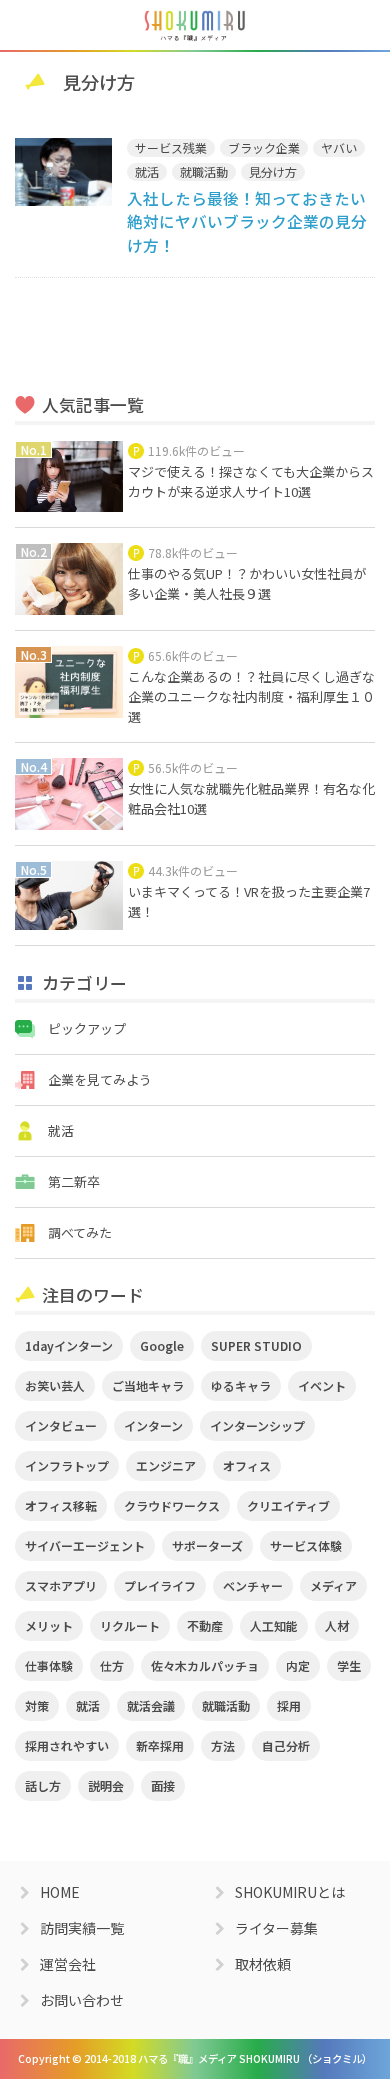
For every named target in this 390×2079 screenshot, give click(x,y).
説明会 (106, 1785)
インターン (153, 1425)
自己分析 (286, 1745)
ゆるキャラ (241, 1385)
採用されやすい (67, 1745)
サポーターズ (207, 1545)
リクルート (130, 1625)
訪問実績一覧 (82, 1928)
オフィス (247, 1465)
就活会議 (151, 1705)
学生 (349, 1665)
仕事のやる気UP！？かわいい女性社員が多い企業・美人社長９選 (247, 583)
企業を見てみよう (100, 1079)
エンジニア (166, 1465)
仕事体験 (49, 1665)
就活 (147, 171)
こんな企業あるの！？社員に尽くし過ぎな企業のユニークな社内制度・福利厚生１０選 (251, 696)
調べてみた (80, 1232)
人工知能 (274, 1625)
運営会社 (68, 1964)
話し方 (43, 1785)
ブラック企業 (264, 147)
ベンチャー (253, 1585)
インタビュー (61, 1425)
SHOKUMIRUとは (290, 1892)
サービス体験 (306, 1545)
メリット (49, 1625)
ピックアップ (87, 1028)
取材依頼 (263, 1964)
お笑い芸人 (55, 1385)
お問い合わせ (82, 2000)
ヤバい (339, 147)
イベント (322, 1385)
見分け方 (273, 171)
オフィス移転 (61, 1505)
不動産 (205, 1625)
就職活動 (204, 171)
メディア (333, 1585)
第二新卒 (74, 1181)
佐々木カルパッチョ (205, 1665)
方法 (223, 1745)
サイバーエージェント (85, 1545)
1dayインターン (69, 1345)
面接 (163, 1785)
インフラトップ (67, 1465)
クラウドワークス (172, 1505)
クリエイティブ (288, 1505)
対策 (37, 1705)
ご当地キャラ (148, 1385)
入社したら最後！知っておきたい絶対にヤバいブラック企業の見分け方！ (247, 221)
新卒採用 (160, 1745)
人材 (337, 1625)
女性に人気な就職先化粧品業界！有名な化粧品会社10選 (251, 798)
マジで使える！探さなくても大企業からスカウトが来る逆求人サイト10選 (251, 481)
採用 (289, 1705)
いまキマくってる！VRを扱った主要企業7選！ (249, 901)
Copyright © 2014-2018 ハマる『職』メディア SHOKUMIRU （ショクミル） (195, 2058)
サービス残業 (171, 147)
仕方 (112, 1665)
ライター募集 (276, 1928)
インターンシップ (257, 1425)
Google (162, 1345)
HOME (60, 1892)
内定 (298, 1665)
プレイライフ (160, 1585)
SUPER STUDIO (256, 1345)
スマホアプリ (61, 1585)
